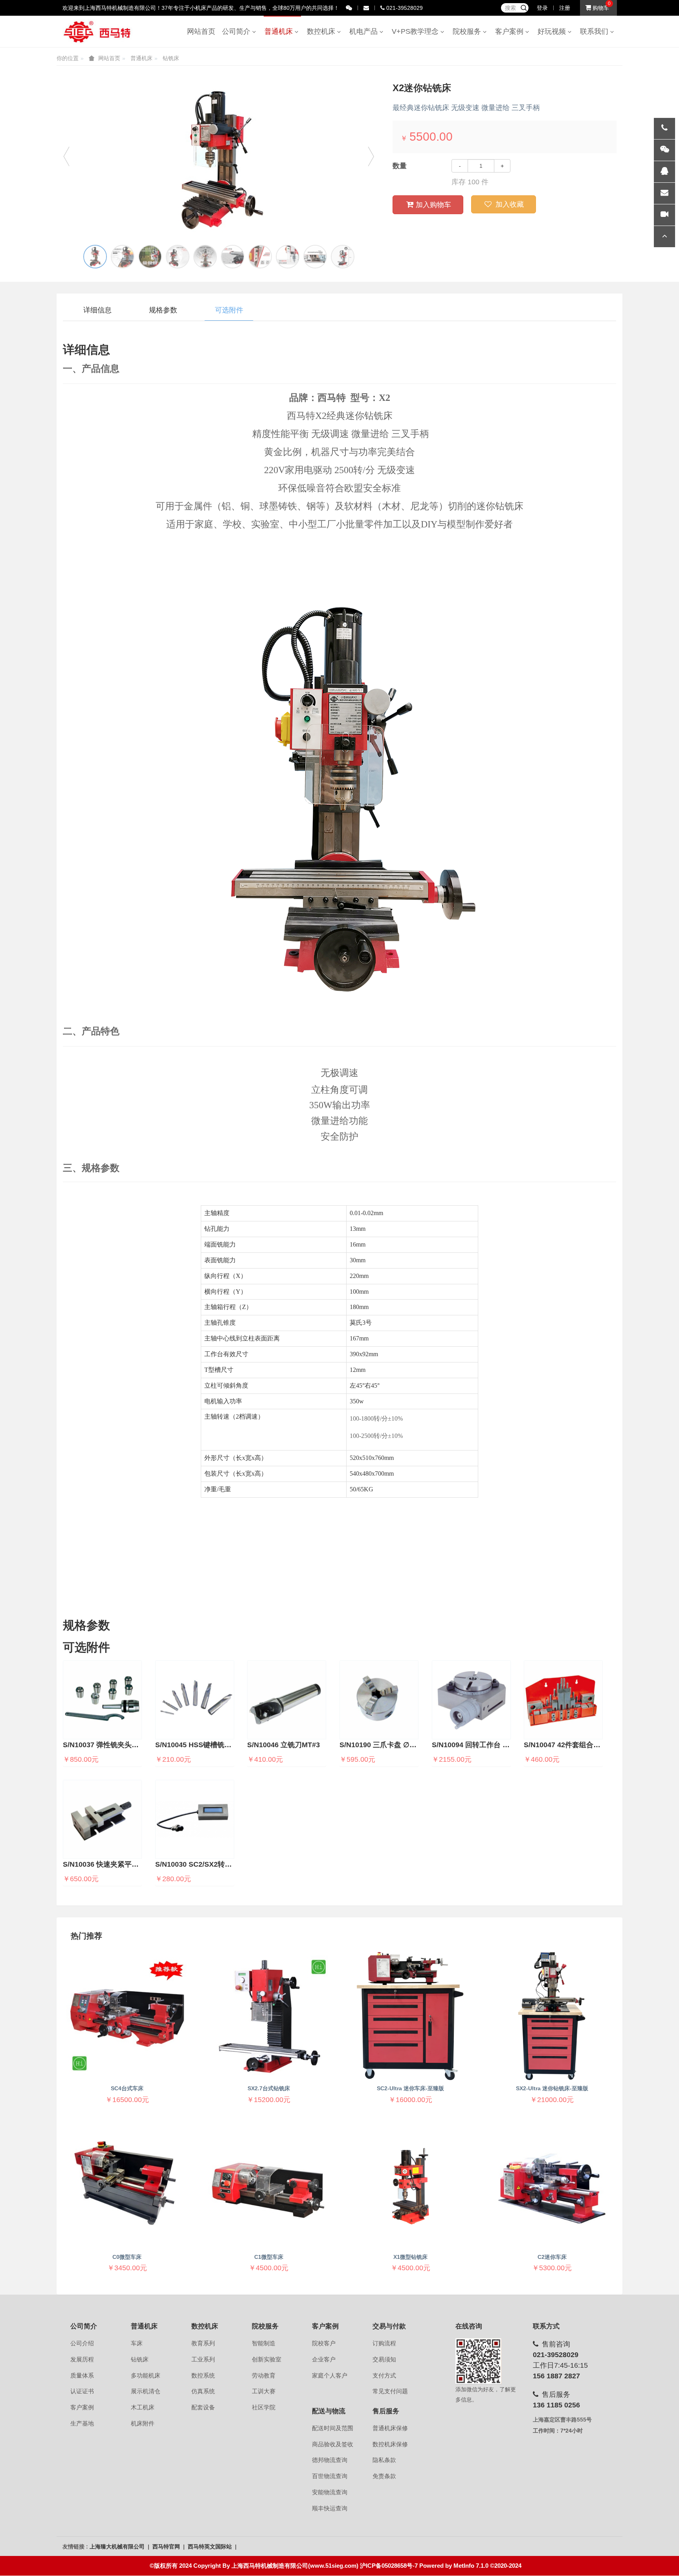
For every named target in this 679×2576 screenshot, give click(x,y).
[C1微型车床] (269, 2184)
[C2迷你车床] (552, 2184)
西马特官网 (167, 2547)
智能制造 (264, 2343)
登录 (542, 8)
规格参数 (163, 310)
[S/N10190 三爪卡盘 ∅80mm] (379, 1700)
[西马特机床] (97, 31)
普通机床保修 (390, 2428)
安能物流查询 (330, 2492)
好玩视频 (554, 31)
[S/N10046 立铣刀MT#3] (287, 1700)
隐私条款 (384, 2460)
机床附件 (143, 2424)
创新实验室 (267, 2359)
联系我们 (596, 31)
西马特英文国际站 (211, 2547)
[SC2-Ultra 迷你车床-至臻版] (410, 2016)
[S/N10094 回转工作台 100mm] (471, 1700)
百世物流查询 (330, 2476)
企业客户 (324, 2359)
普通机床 (281, 31)
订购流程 (384, 2343)
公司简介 (238, 31)
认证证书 (82, 2391)
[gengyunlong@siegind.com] (664, 193)
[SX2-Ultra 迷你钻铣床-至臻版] (552, 2016)
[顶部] (664, 237)
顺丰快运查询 (330, 2508)
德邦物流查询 (330, 2460)
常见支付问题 (390, 2391)
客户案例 (511, 31)
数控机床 (323, 31)
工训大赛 (264, 2391)
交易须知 (384, 2359)
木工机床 (143, 2407)
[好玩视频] (664, 215)
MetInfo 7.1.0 (471, 2566)
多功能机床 (146, 2376)
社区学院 (264, 2407)
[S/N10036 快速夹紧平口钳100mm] (102, 1819)
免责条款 (384, 2476)
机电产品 (365, 31)
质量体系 (82, 2376)
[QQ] (664, 172)
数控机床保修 (390, 2444)
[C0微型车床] (127, 2184)
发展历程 (82, 2359)
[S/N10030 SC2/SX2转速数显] (195, 1819)
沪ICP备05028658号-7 (389, 2566)
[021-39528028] (664, 129)
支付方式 (384, 2376)
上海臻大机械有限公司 (118, 2547)
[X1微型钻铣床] (410, 2184)
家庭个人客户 (330, 2376)
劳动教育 (264, 2376)
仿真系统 (203, 2391)
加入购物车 (433, 205)
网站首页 (201, 31)
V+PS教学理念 (417, 31)
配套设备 (203, 2407)
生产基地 (82, 2424)
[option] (219, 160)
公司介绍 (82, 2343)
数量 (400, 166)
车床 (137, 2343)
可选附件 (229, 310)
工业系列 (203, 2359)
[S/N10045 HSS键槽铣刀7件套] (195, 1700)
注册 (565, 8)
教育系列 (203, 2343)
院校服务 (469, 31)
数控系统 (203, 2376)
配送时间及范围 (333, 2428)
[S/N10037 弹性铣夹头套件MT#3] (102, 1700)
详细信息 (97, 310)
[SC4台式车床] (127, 2016)
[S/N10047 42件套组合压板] (563, 1700)
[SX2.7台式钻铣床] (269, 2016)
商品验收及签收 (333, 2444)
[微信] (664, 150)
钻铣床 (171, 58)
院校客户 (324, 2343)
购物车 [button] (600, 8)
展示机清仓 (146, 2391)
